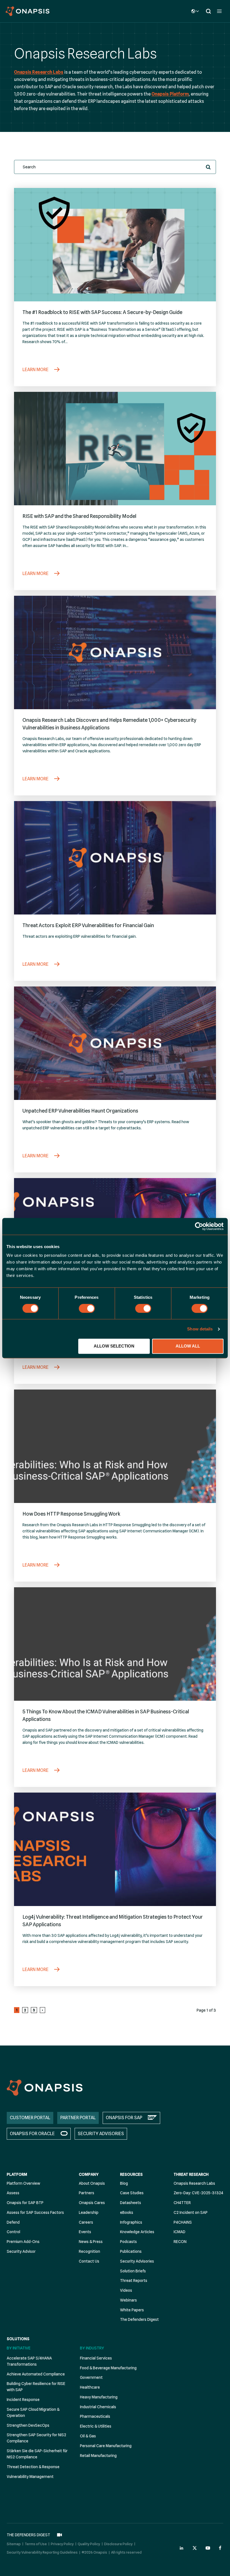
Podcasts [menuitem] (128, 2242)
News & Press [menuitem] (91, 2242)
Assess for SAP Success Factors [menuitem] (35, 2212)
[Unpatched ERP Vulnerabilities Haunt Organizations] (115, 1043)
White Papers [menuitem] (132, 2310)
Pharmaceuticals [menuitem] (95, 2416)
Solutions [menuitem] (18, 2339)
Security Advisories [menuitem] (137, 2261)
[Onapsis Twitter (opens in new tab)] (195, 2548)
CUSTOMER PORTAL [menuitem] (30, 2118)
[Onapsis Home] (45, 2088)
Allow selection (114, 1346)
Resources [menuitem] (131, 2174)
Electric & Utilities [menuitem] (96, 2426)
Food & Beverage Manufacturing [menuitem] (108, 2368)
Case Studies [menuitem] (132, 2193)
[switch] (87, 1308)
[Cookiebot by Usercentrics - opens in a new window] (199, 1226)
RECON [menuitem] (180, 2242)
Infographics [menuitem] (131, 2222)
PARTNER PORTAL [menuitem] (78, 2118)
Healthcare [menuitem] (90, 2387)
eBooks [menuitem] (127, 2212)
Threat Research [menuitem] (191, 2174)
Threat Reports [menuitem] (134, 2281)
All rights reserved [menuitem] (126, 2552)
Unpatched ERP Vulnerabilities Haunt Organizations (80, 1111)
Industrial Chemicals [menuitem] (98, 2407)
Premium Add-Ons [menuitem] (23, 2242)
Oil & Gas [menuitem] (88, 2436)
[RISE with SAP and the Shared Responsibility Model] (115, 449)
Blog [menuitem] (124, 2183)
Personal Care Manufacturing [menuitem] (106, 2446)
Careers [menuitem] (86, 2222)
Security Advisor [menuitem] (21, 2251)
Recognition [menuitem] (89, 2251)
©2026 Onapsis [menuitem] (94, 2552)
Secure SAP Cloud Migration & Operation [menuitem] (33, 2412)
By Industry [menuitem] (92, 2348)
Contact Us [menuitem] (89, 2261)
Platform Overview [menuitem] (23, 2183)
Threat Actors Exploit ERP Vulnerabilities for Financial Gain (88, 925)
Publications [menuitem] (131, 2251)
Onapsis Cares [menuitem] (92, 2203)
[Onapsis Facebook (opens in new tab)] (221, 2548)
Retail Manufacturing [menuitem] (98, 2456)
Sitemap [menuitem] (14, 2544)
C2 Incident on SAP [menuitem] (191, 2212)
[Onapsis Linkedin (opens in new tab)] (182, 2548)
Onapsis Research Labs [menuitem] (194, 2183)
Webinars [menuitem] (128, 2300)
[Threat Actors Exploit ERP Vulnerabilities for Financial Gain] (115, 858)
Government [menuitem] (91, 2377)
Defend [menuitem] (13, 2222)
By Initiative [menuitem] (19, 2348)
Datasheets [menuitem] (131, 2203)
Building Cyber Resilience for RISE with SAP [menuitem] (36, 2387)
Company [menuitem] (89, 2174)
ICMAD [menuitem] (180, 2232)
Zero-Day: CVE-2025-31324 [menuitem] (198, 2193)
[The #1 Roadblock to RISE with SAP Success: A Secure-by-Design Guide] (115, 245)
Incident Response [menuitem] (23, 2400)
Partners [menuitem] (87, 2193)
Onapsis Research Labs (39, 72)
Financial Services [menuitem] (96, 2358)
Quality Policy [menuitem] (89, 2544)
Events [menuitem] (85, 2232)
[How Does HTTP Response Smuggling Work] (115, 1446)
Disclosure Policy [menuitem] (118, 2544)
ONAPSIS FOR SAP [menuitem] (124, 2118)
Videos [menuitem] (126, 2290)
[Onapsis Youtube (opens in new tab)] (208, 2548)
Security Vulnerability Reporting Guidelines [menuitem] (42, 2552)
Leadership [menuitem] (89, 2212)
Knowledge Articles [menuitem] (137, 2232)
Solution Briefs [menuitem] (133, 2271)
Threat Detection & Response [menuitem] (33, 2467)
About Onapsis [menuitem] (92, 2183)
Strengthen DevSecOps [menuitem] (28, 2425)
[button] (208, 167)
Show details (200, 1329)
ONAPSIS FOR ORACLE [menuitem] (32, 2134)
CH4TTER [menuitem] (182, 2203)
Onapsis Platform (170, 94)
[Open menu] (219, 11)
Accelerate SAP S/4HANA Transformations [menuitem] (29, 2361)
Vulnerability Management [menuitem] (30, 2477)
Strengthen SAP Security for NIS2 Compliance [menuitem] (36, 2438)
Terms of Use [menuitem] (36, 2544)
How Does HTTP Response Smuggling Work (71, 1514)
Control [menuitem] (13, 2232)
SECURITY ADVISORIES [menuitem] (101, 2134)
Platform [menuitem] (17, 2174)
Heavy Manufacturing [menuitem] (99, 2397)
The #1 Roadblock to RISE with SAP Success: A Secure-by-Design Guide (102, 312)
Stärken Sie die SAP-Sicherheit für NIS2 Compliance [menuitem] (37, 2454)
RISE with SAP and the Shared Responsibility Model (80, 516)
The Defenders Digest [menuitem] (139, 2319)
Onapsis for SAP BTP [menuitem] (25, 2203)
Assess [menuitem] (13, 2193)
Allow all (188, 1346)
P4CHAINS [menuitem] (183, 2222)
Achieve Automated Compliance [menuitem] (36, 2374)
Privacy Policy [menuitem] (62, 2544)
